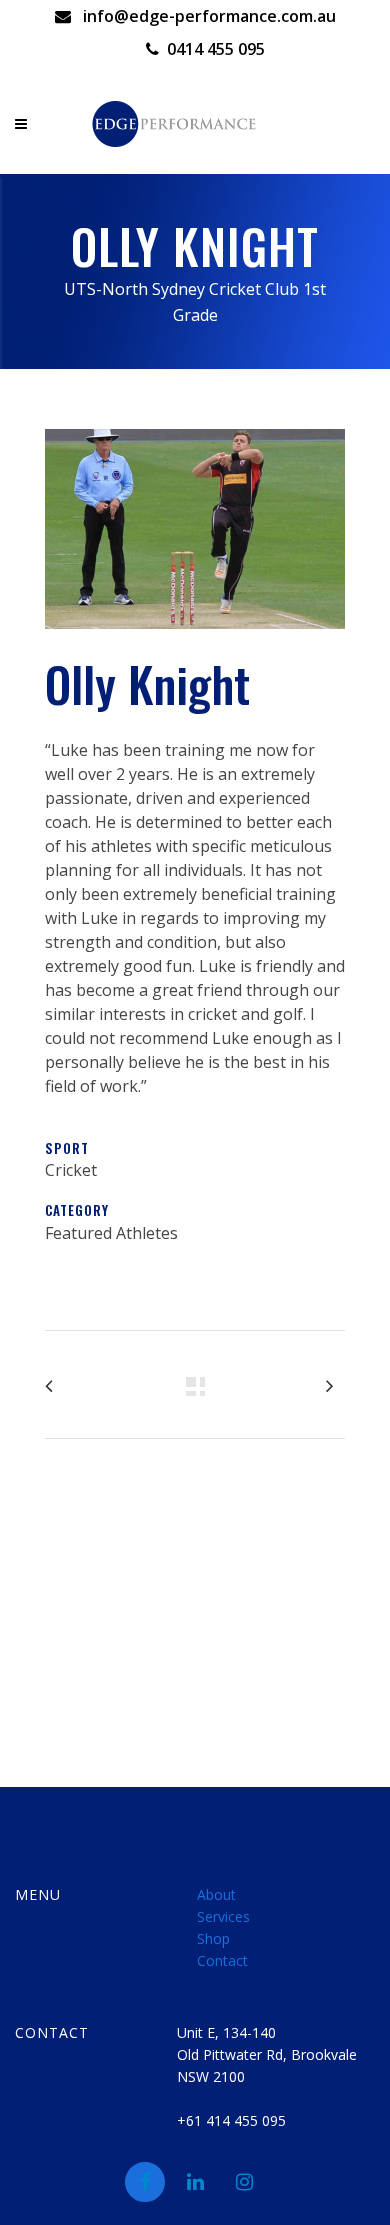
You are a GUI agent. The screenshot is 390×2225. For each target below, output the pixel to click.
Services (223, 1916)
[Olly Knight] (195, 641)
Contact (222, 1960)
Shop (213, 1938)
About (216, 1894)
